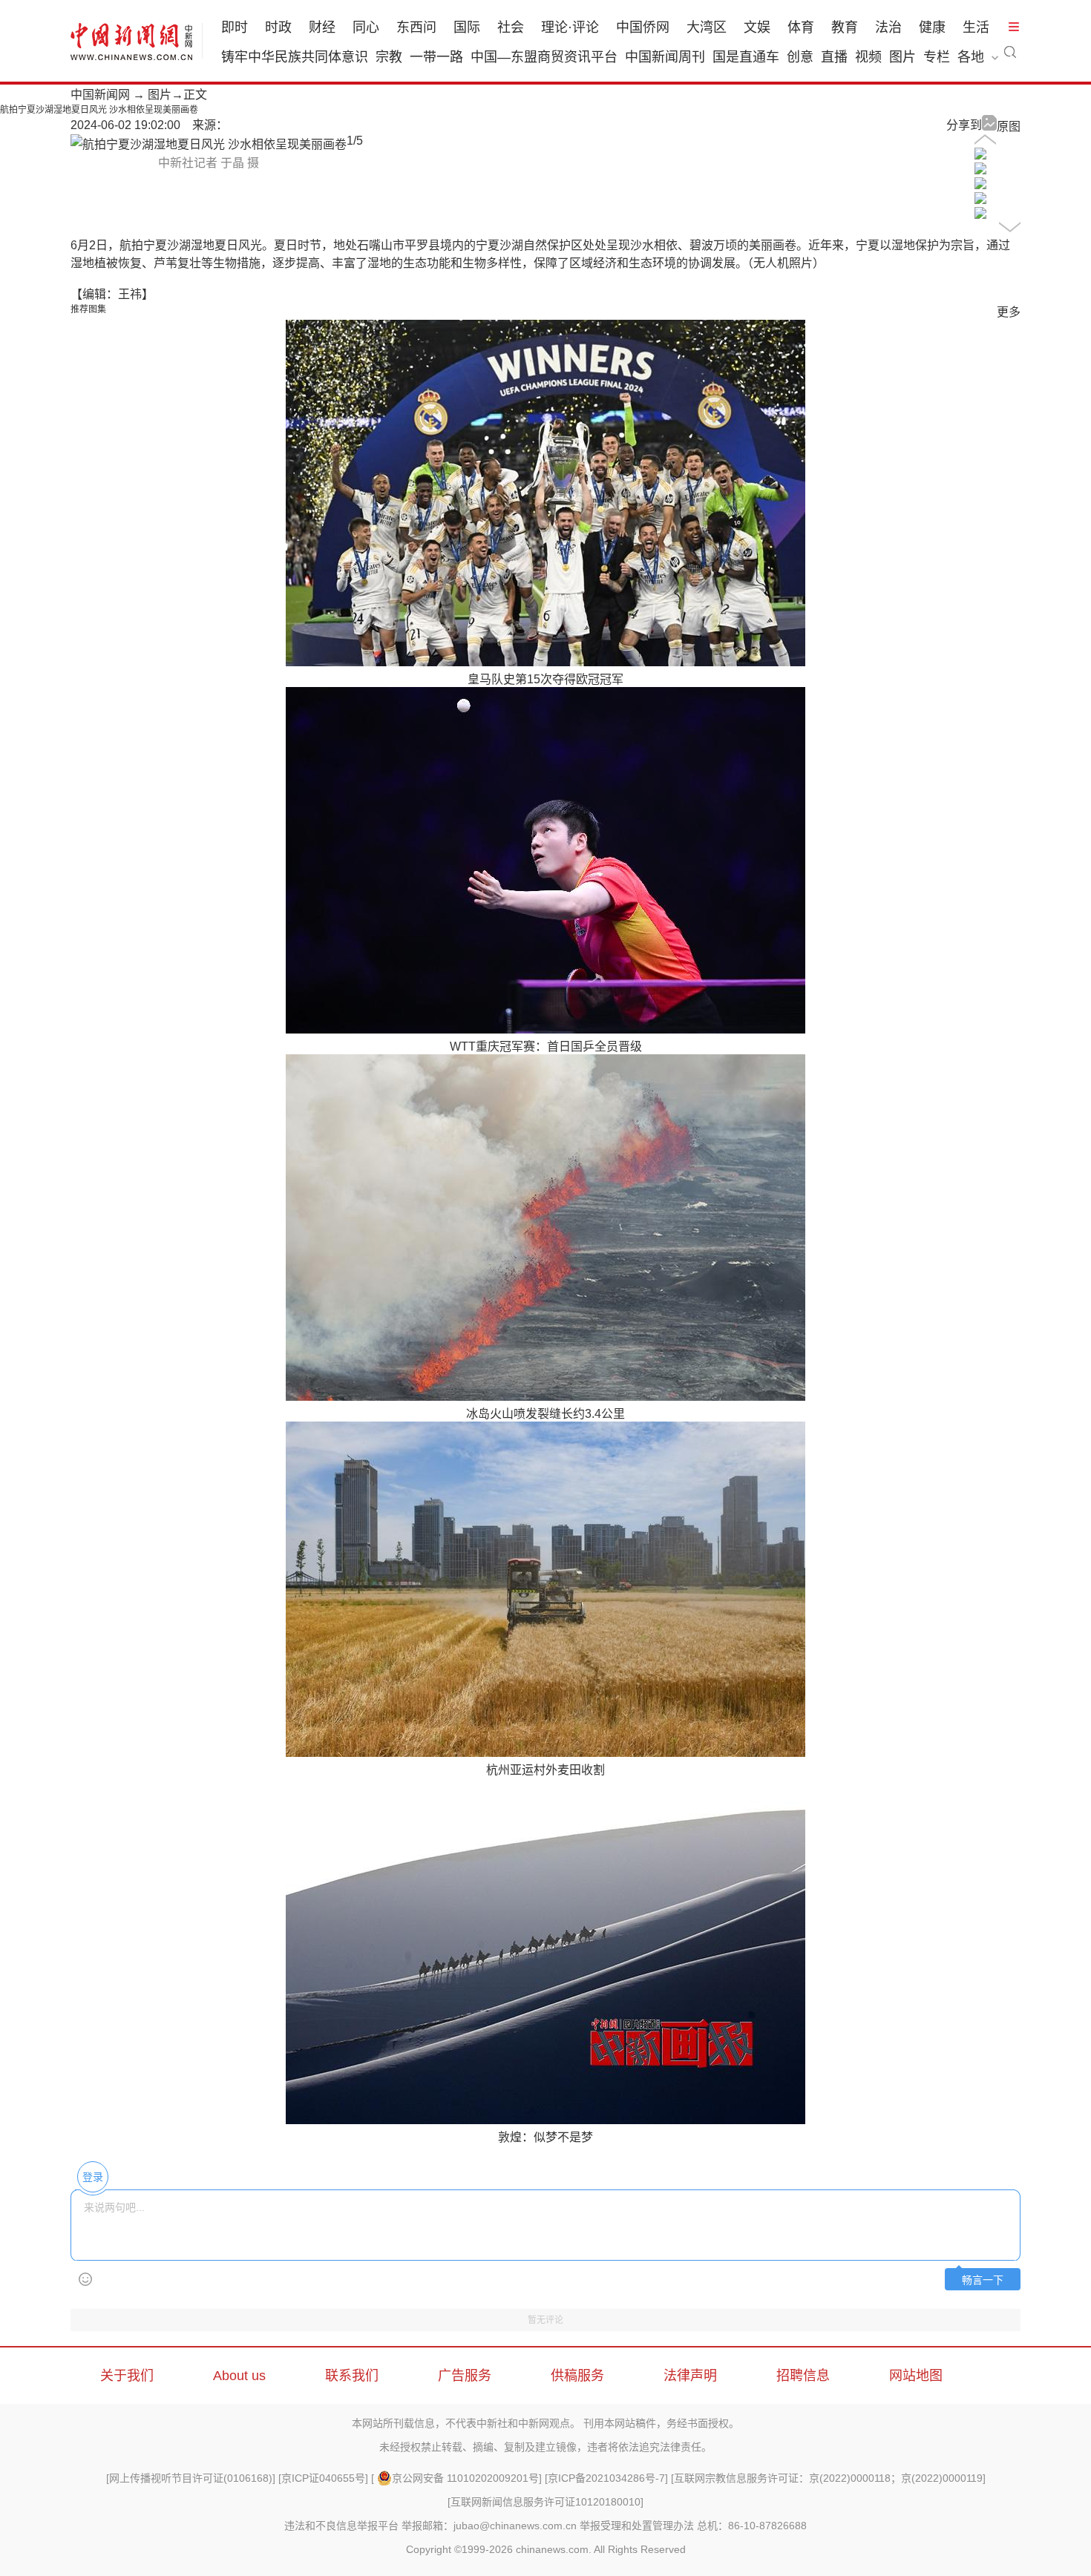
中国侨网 (643, 27)
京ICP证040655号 (323, 2478)
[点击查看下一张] (209, 144)
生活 (976, 27)
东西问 (416, 27)
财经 (322, 27)
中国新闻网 (100, 95)
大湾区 (707, 27)
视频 (868, 57)
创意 (800, 57)
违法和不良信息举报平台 (341, 2526)
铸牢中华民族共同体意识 (295, 57)
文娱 (757, 27)
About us (239, 2376)
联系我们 (352, 2376)
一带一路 (436, 57)
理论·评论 (570, 27)
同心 (366, 27)
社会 (511, 27)
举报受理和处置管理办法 (637, 2526)
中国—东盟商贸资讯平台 (544, 57)
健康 (932, 27)
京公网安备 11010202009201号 (465, 2478)
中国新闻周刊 (665, 57)
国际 (467, 27)
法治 (888, 27)
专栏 (937, 57)
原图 (1009, 126)
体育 (801, 27)
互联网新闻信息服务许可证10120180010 (545, 2502)
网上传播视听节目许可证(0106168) (191, 2478)
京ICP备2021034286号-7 (606, 2478)
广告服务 (465, 2376)
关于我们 (127, 2376)
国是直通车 (746, 57)
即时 (235, 27)
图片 (902, 57)
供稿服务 (577, 2376)
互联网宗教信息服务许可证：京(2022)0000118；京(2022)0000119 (828, 2478)
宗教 (389, 57)
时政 (278, 27)
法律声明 (690, 2376)
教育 (845, 27)
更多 (1009, 312)
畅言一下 (983, 2280)
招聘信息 (803, 2376)
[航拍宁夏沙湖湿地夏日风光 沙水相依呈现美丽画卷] (980, 155)
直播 (834, 57)
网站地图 (916, 2376)
